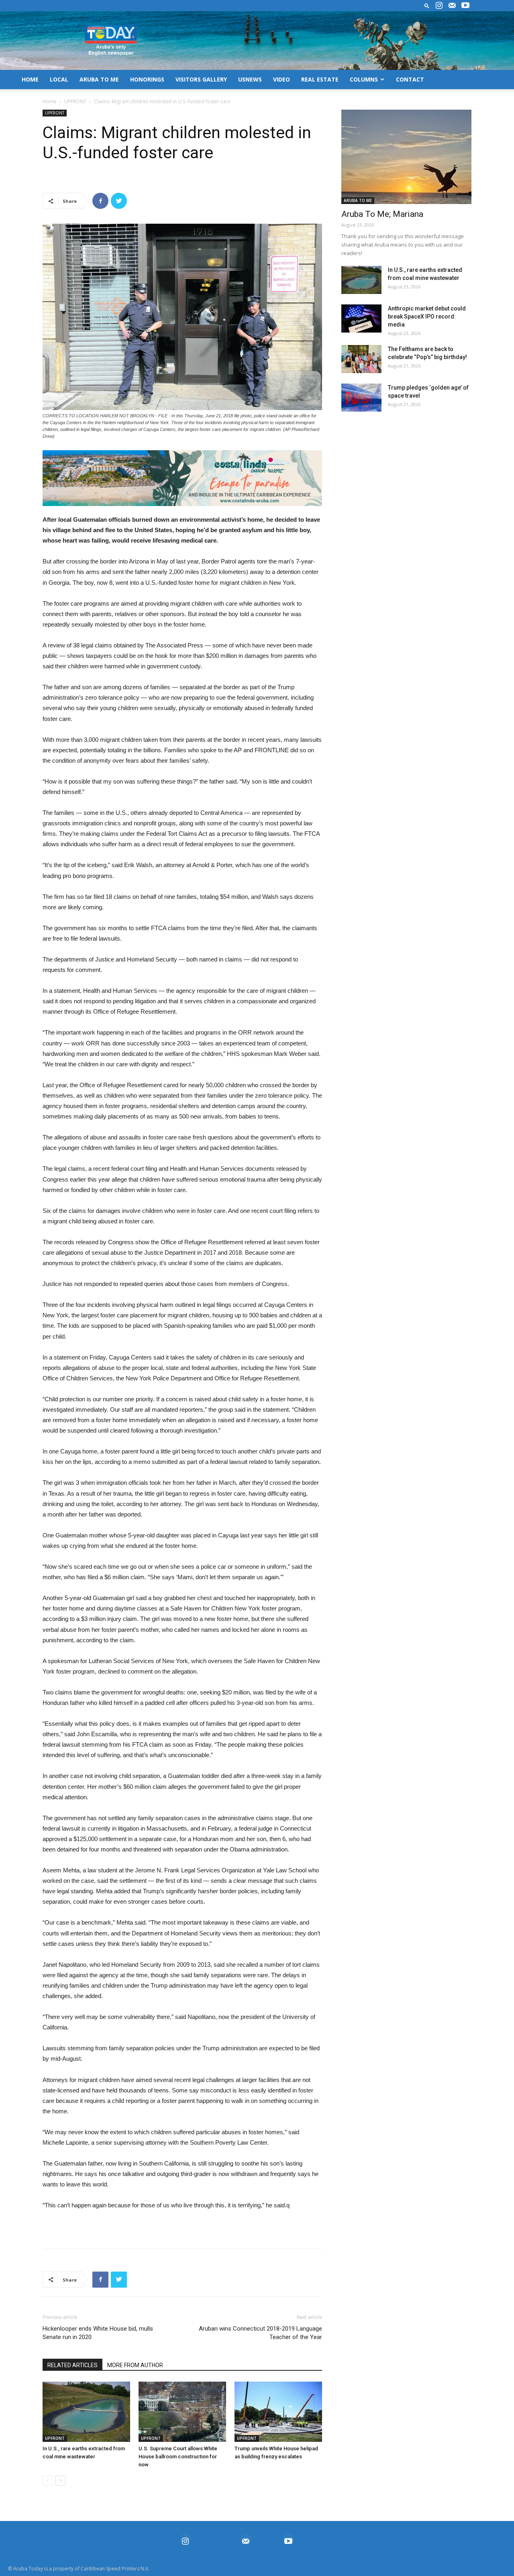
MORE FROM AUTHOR (135, 2365)
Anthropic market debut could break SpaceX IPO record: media (427, 316)
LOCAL (59, 79)
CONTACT (410, 79)
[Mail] (452, 6)
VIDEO (281, 79)
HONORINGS (147, 79)
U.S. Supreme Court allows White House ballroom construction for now (178, 2457)
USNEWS (250, 79)
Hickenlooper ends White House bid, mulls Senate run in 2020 (98, 2333)
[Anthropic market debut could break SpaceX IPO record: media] (361, 318)
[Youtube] (465, 6)
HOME (30, 79)
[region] (182, 478)
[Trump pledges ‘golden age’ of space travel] (361, 398)
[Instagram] (439, 6)
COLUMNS (364, 79)
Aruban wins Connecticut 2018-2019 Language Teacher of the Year (260, 2333)
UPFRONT (75, 101)
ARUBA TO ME (99, 79)
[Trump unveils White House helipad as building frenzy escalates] (278, 2412)
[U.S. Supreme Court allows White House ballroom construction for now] (182, 2412)
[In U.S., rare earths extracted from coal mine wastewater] (86, 2412)
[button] (427, 5)
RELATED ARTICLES (72, 2365)
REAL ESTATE (320, 79)
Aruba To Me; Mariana (382, 214)
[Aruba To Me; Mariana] (406, 157)
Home (50, 101)
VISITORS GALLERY (201, 79)
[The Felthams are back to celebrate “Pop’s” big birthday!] (361, 359)
